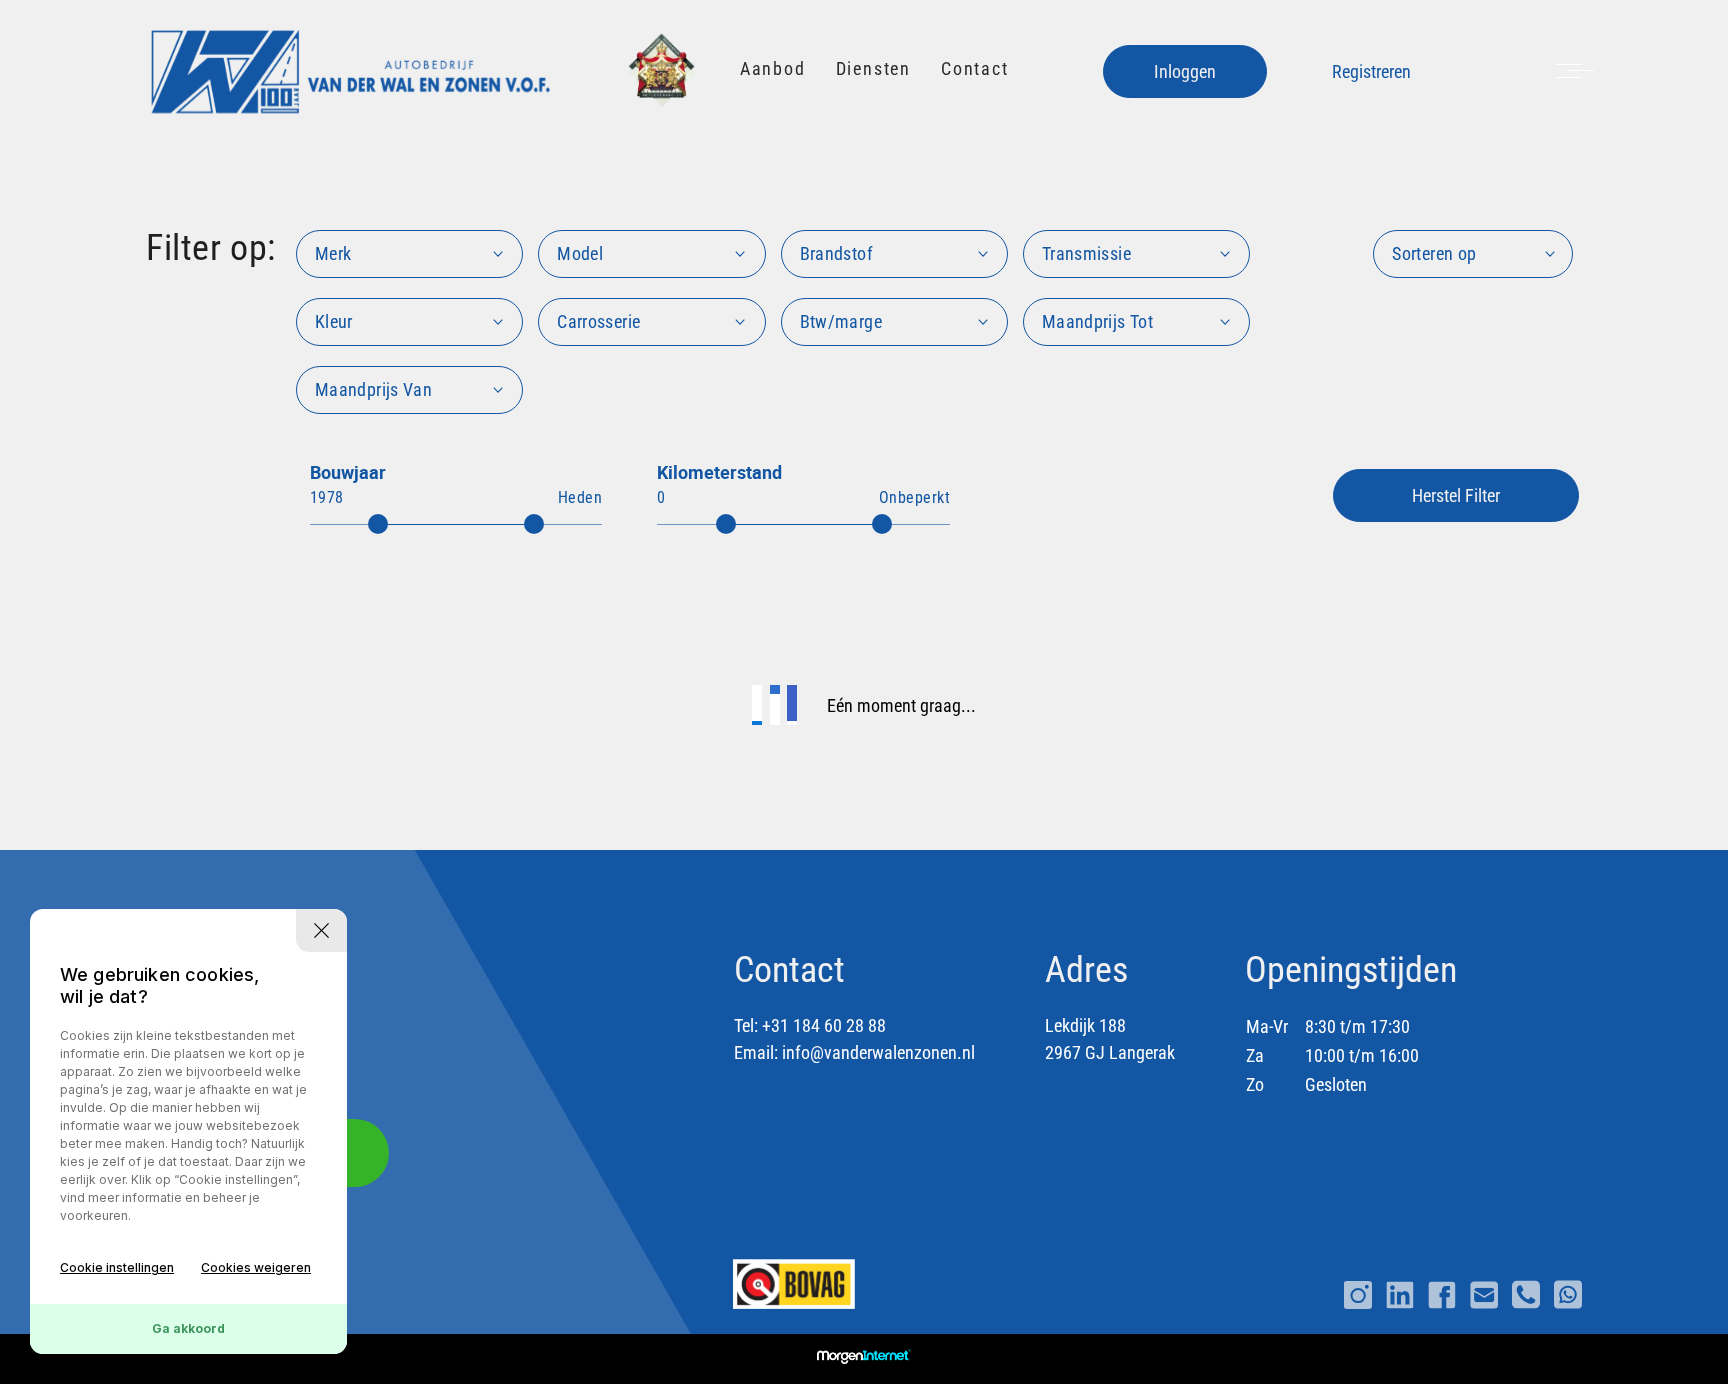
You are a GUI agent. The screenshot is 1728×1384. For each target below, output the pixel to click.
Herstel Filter (1456, 495)
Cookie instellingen (117, 1267)
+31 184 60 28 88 (824, 1025)
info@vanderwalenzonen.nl (878, 1052)
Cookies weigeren (256, 1267)
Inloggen (1185, 71)
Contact (975, 68)
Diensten (873, 68)
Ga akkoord (188, 1328)
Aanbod (773, 68)
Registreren (1371, 71)
